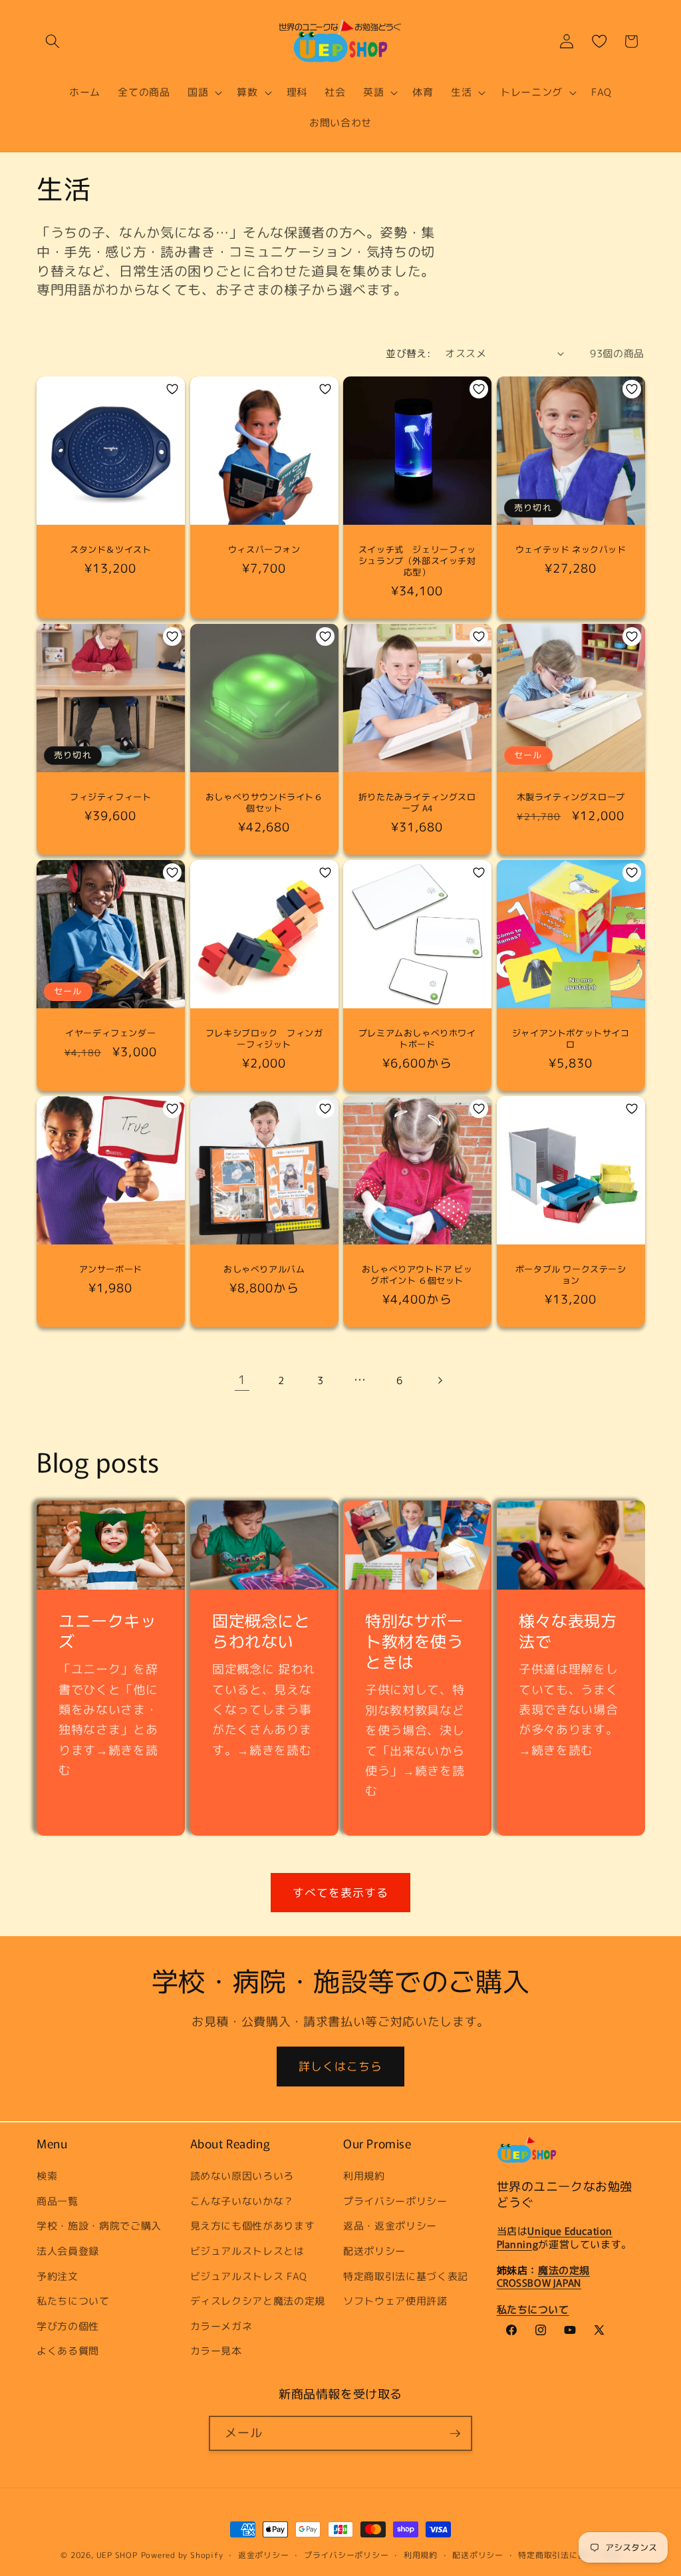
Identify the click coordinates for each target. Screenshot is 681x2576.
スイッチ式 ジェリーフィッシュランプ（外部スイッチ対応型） (417, 561)
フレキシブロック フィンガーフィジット (264, 1039)
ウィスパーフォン (264, 550)
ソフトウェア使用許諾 (395, 2301)
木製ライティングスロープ (570, 797)
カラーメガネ (221, 2326)
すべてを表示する (341, 1893)
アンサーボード (111, 1270)
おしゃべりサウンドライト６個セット (264, 803)
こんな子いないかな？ (242, 2201)
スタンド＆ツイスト (110, 550)
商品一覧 (58, 2201)
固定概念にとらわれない (261, 1630)
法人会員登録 (68, 2251)
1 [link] (242, 1380)
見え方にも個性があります (253, 2225)
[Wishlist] (599, 41)
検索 (47, 2176)
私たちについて (73, 2301)
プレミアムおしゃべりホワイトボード (417, 1039)
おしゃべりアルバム (264, 1270)
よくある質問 (68, 2351)
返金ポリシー (264, 2555)
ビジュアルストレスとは (247, 2251)
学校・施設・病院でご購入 (99, 2225)
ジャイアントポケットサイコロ (570, 1039)
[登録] (455, 2434)
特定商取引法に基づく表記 (406, 2276)
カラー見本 (216, 2351)
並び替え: (408, 353)
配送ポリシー (374, 2251)
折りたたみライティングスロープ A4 (417, 803)
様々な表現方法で (568, 1630)
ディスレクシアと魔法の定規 (258, 2301)
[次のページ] (439, 1380)
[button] (53, 41)
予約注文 (58, 2276)
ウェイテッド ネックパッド (570, 550)
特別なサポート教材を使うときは (414, 1641)
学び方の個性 (68, 2326)
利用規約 (364, 2176)
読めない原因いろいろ (242, 2176)
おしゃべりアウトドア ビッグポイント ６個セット (417, 1276)
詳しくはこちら (341, 2066)
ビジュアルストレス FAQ (249, 2276)
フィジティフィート (115, 797)
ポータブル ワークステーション (570, 1276)
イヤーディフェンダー (110, 1033)
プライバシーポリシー (395, 2201)
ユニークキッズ (108, 1630)
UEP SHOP (117, 2555)
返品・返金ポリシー (390, 2225)
